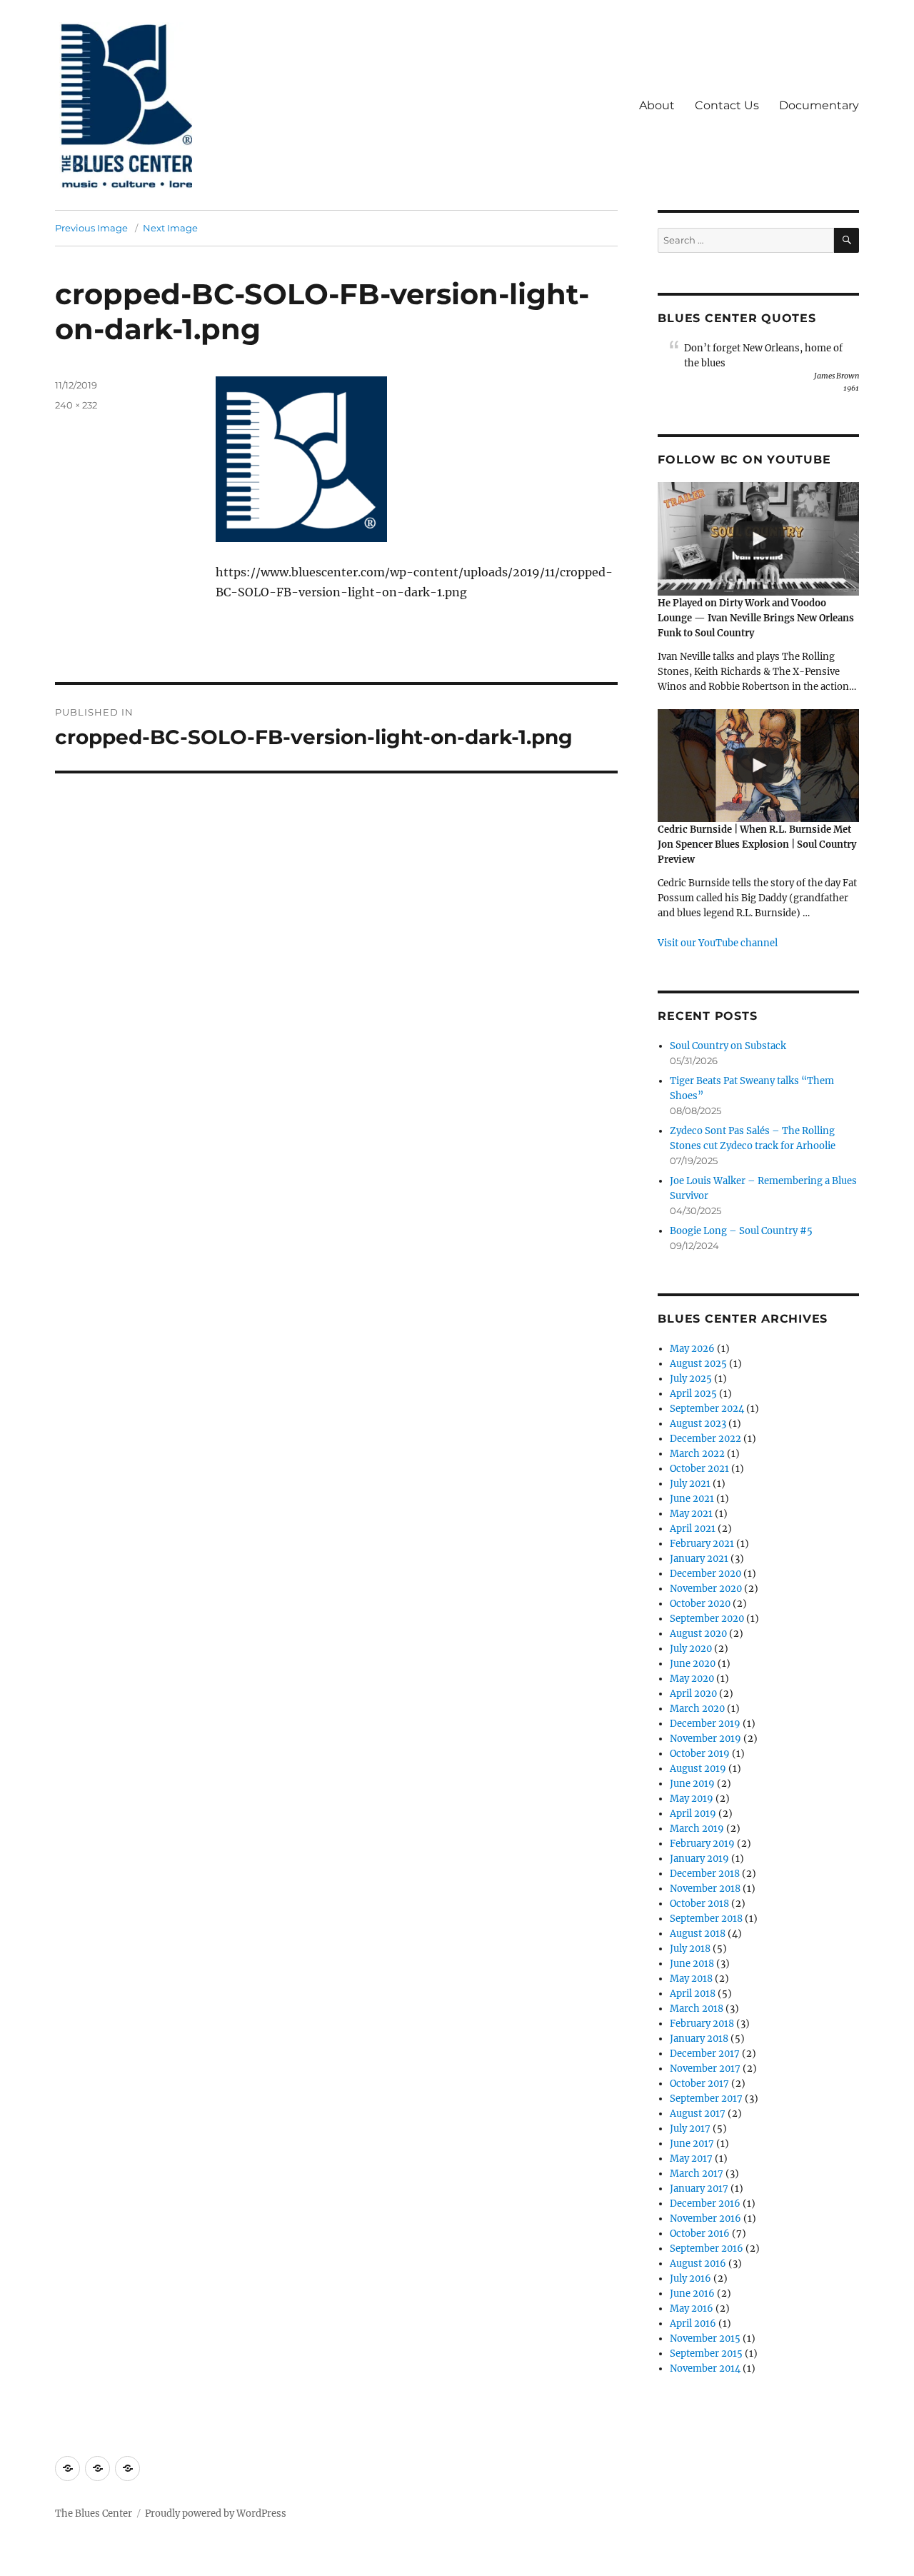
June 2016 (692, 2294)
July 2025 (691, 1379)
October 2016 (700, 2234)
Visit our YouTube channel (718, 943)
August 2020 (698, 1634)
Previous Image (91, 228)
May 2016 (692, 2309)
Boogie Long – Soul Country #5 (741, 1231)
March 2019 (697, 1829)
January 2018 (699, 2039)
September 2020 (707, 1619)
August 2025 (698, 1364)
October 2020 (700, 1604)
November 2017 (705, 2069)
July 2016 (690, 2279)
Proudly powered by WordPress (216, 2514)
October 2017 (699, 2084)
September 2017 (706, 2099)
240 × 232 (76, 405)
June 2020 (693, 1664)
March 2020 (697, 1709)
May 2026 (692, 1349)
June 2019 (692, 1784)
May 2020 (692, 1679)
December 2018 (705, 1874)
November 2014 (705, 2369)
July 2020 (691, 1649)
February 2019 (702, 1844)
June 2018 (692, 1964)
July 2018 (690, 1949)
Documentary (819, 105)
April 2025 (693, 1394)
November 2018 (705, 1889)
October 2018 (699, 1904)
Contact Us (727, 105)
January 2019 (699, 1859)
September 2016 (707, 2249)
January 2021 (699, 1559)
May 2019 (692, 1799)
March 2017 (697, 2174)
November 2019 (705, 1739)
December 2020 (705, 1574)
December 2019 (705, 1724)
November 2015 (705, 2339)
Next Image (170, 228)
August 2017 (698, 2114)
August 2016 (698, 2264)
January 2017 (699, 2189)
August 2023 (698, 1424)
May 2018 (691, 1979)
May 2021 (691, 1514)
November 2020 (706, 1589)
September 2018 (706, 1919)
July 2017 (690, 2129)
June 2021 (692, 1499)
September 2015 (706, 2354)
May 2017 (691, 2159)
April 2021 (693, 1529)
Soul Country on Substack (728, 1046)
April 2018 (693, 1994)
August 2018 (698, 1934)
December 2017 (705, 2054)
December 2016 (705, 2204)
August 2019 (698, 1769)
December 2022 (705, 1439)
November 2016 (705, 2219)
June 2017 (692, 2144)
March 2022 (697, 1454)
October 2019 (700, 1754)
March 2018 (697, 2009)
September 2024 (707, 1409)
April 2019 (693, 1814)
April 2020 (693, 1694)
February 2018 (702, 2024)
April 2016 (693, 2324)
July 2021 (690, 1484)
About (657, 105)
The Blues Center (94, 2514)
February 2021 (702, 1544)
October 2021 (699, 1469)
